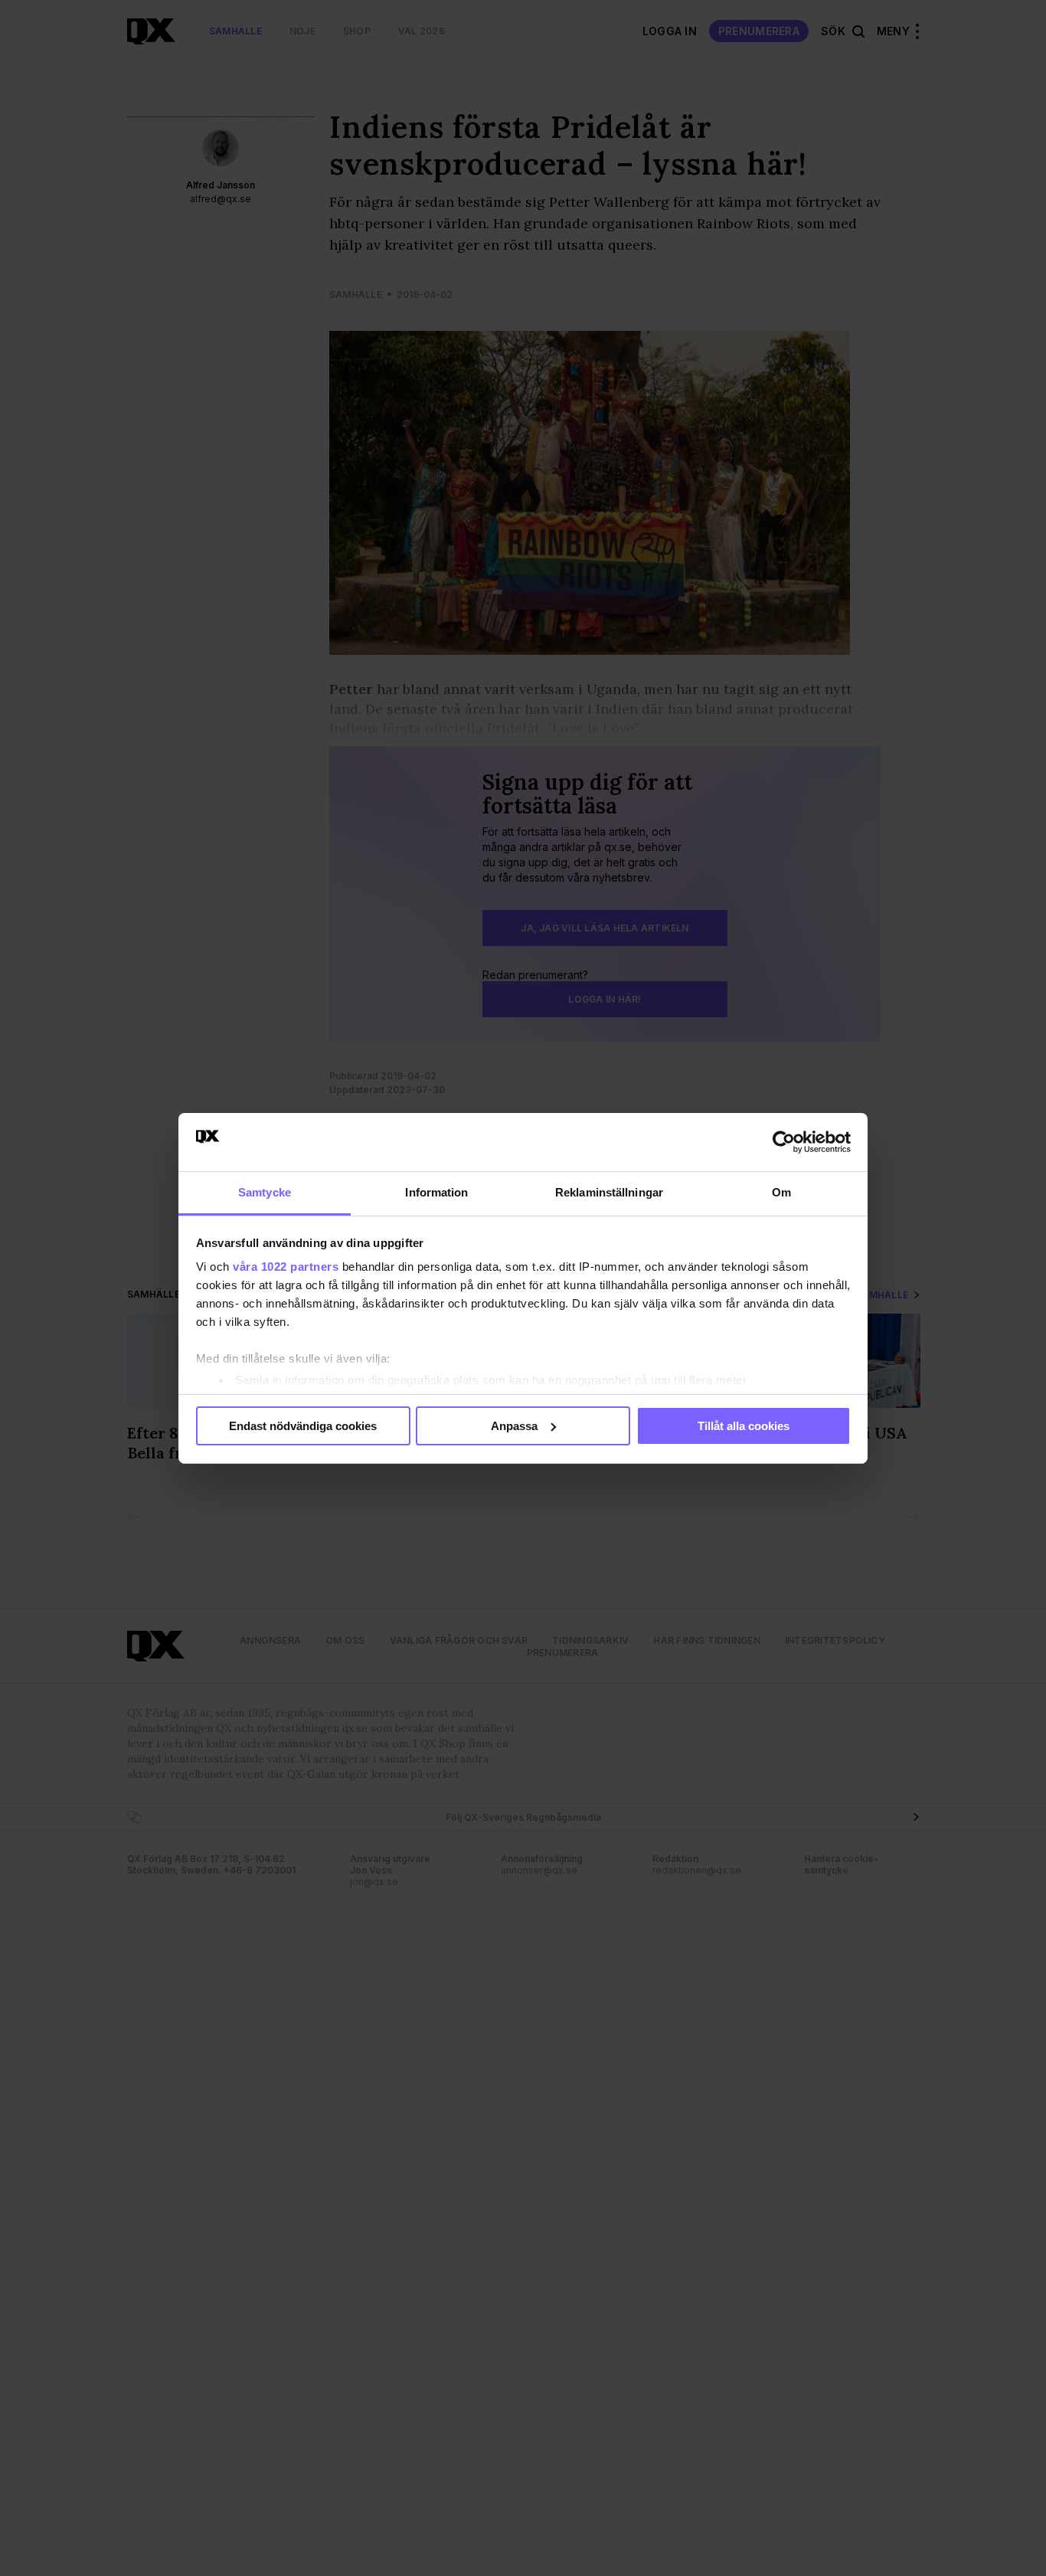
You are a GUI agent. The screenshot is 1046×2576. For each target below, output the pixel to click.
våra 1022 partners (286, 1267)
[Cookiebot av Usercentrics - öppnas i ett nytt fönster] (784, 1142)
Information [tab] (436, 1192)
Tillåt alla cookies (744, 1426)
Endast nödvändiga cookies (303, 1426)
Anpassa (514, 1426)
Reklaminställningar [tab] (609, 1192)
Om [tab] (781, 1192)
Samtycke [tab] (265, 1192)
